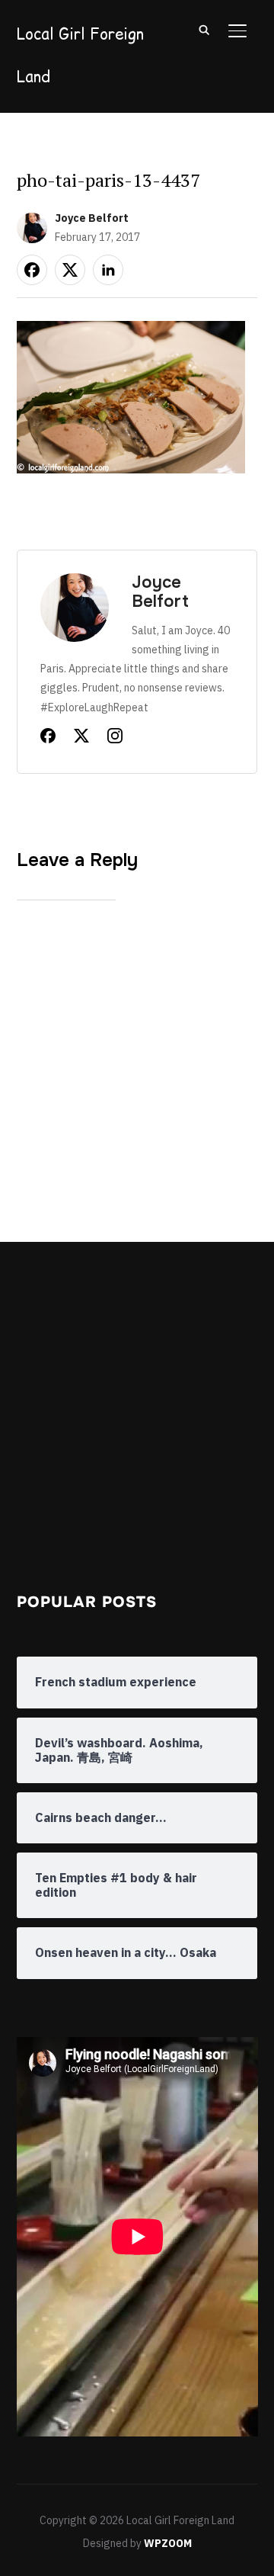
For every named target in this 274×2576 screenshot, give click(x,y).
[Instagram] (115, 739)
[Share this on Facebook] (32, 270)
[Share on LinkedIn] (108, 270)
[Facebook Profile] (48, 739)
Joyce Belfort (92, 218)
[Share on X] (70, 270)
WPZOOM (168, 2543)
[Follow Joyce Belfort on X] (81, 739)
